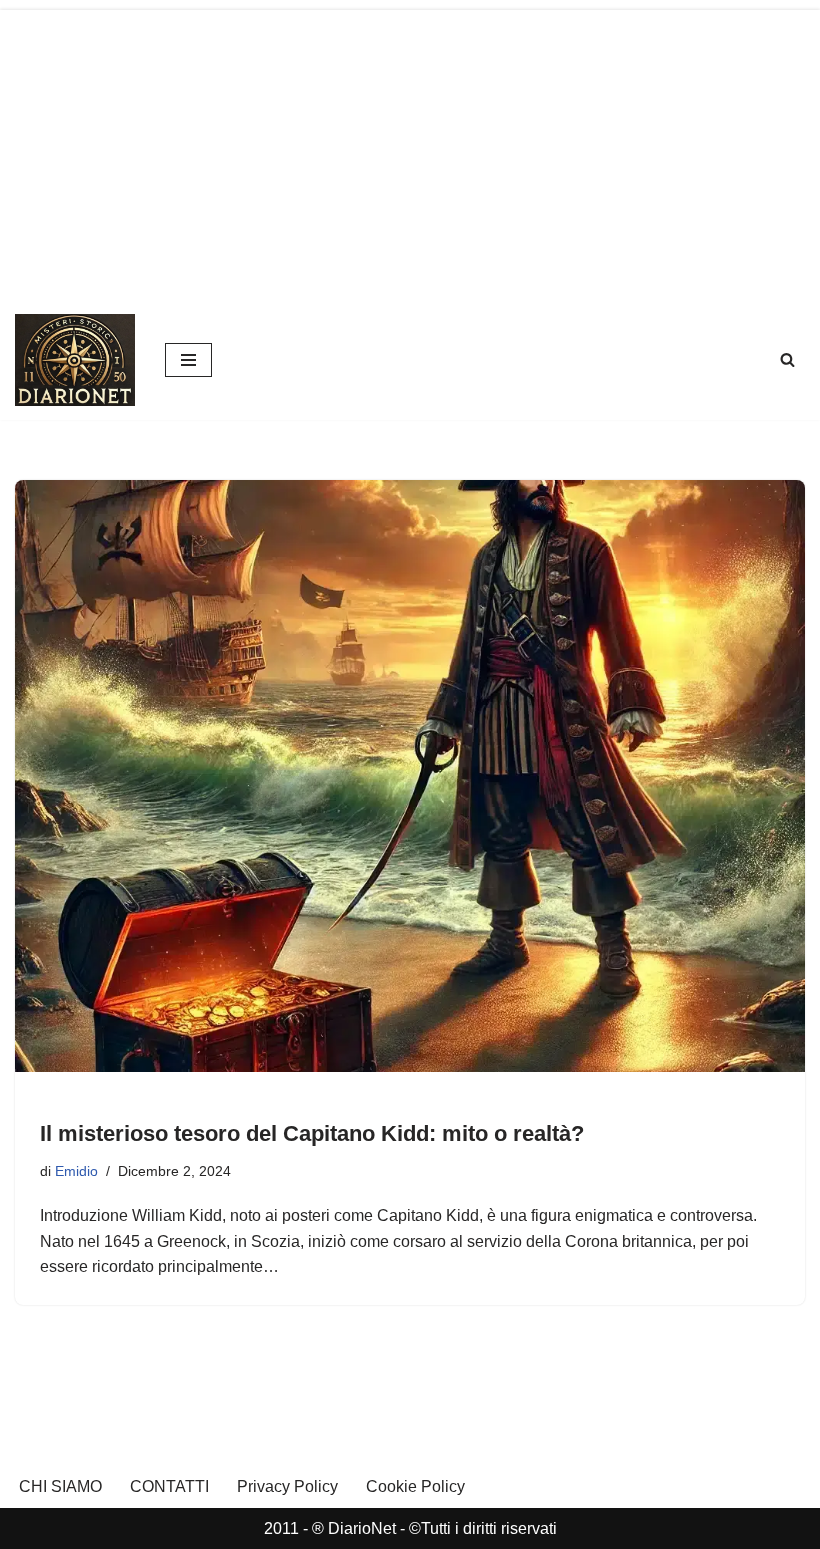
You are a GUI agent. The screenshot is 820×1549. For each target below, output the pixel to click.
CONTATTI (169, 1486)
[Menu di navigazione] (188, 360)
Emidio (76, 1171)
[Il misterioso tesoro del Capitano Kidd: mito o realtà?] (410, 776)
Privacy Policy (287, 1486)
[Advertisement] (410, 150)
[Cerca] (787, 359)
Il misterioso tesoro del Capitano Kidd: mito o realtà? (312, 1133)
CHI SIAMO (60, 1486)
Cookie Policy (415, 1486)
